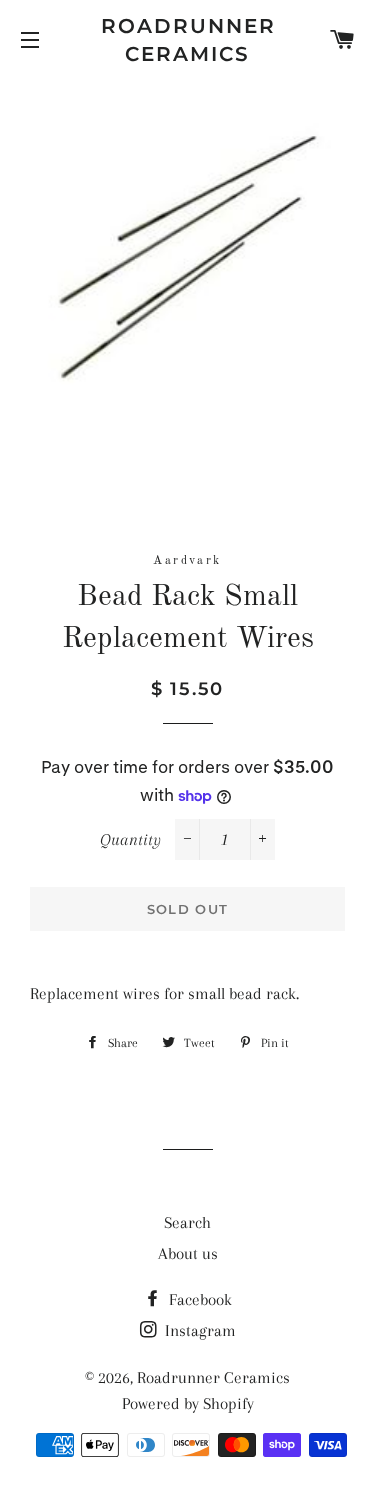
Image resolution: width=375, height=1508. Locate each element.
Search (187, 1222)
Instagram (198, 1330)
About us (188, 1253)
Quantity (130, 839)
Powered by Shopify (188, 1403)
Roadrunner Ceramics (187, 40)
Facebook (198, 1299)
